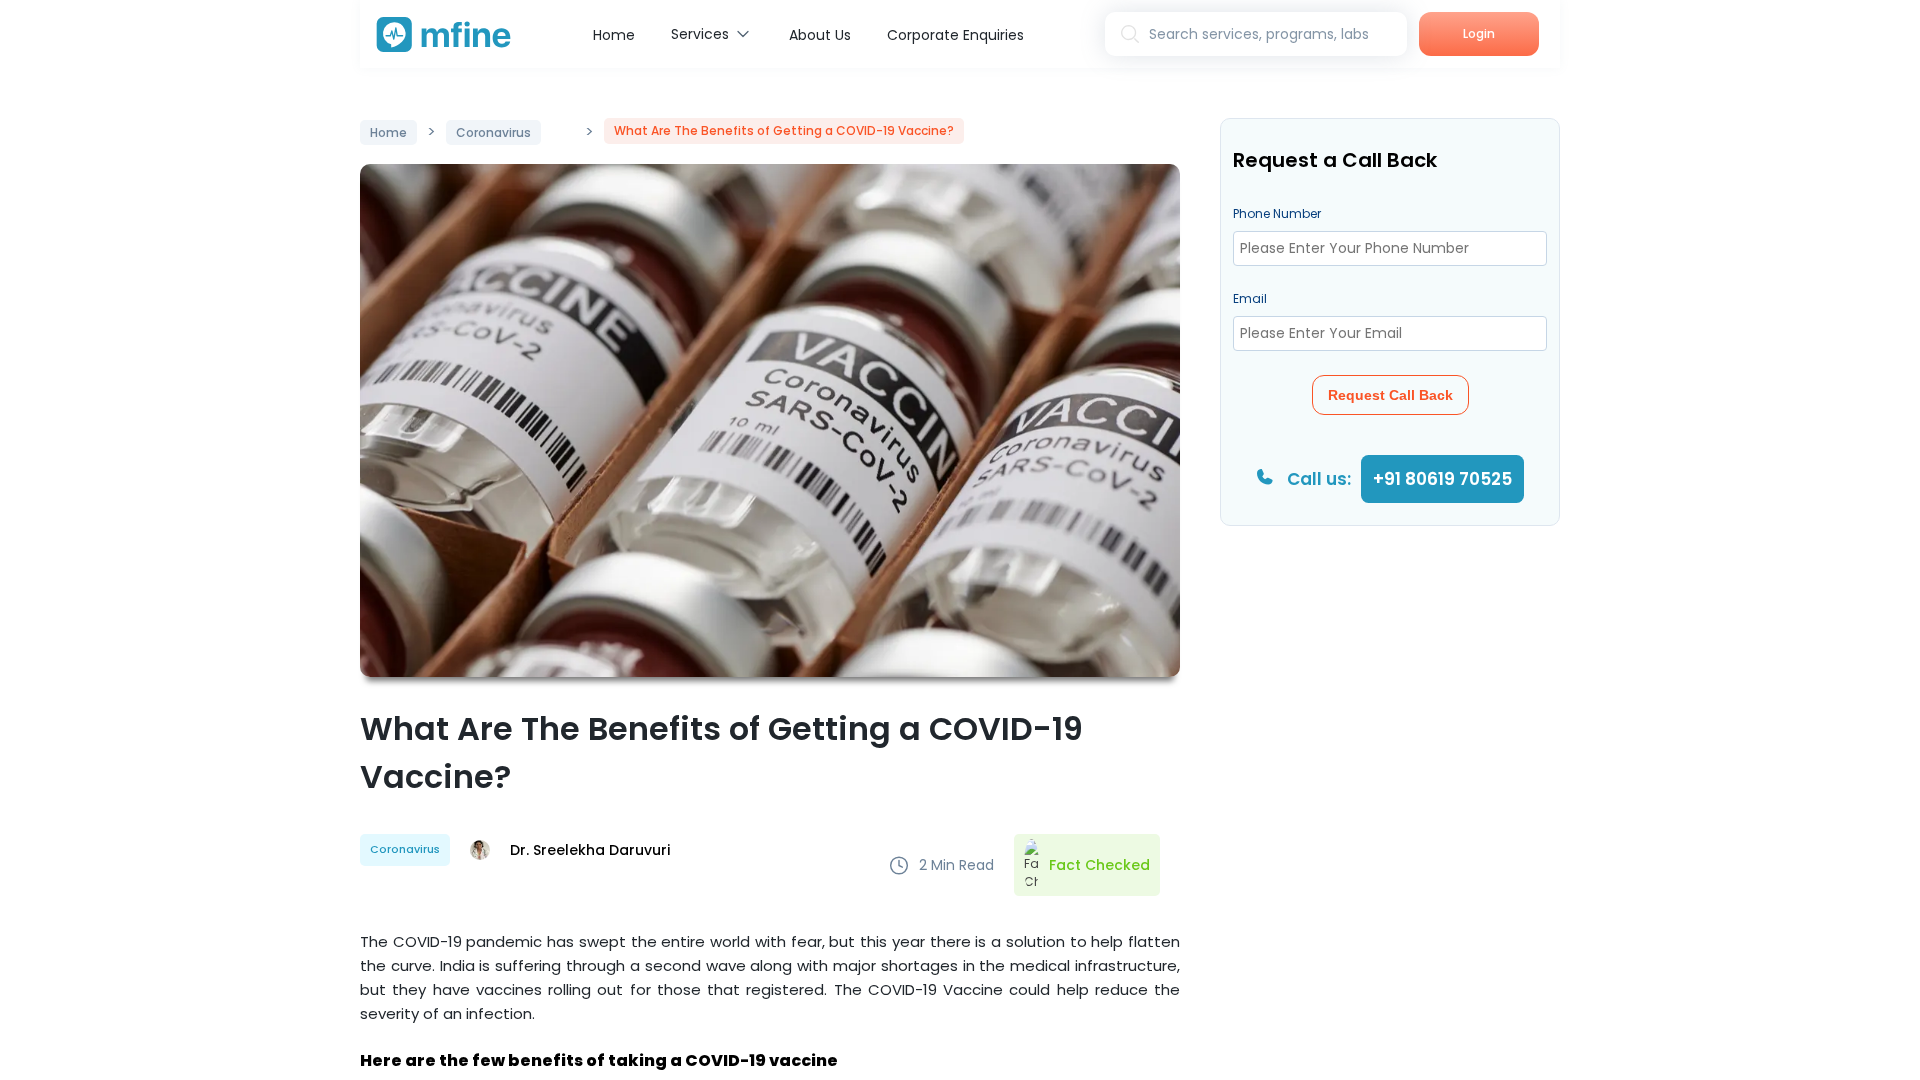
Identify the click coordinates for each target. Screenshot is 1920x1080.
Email (1250, 298)
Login (1479, 33)
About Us (820, 35)
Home (614, 35)
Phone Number (1277, 213)
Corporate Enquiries (955, 35)
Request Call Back (1390, 395)
